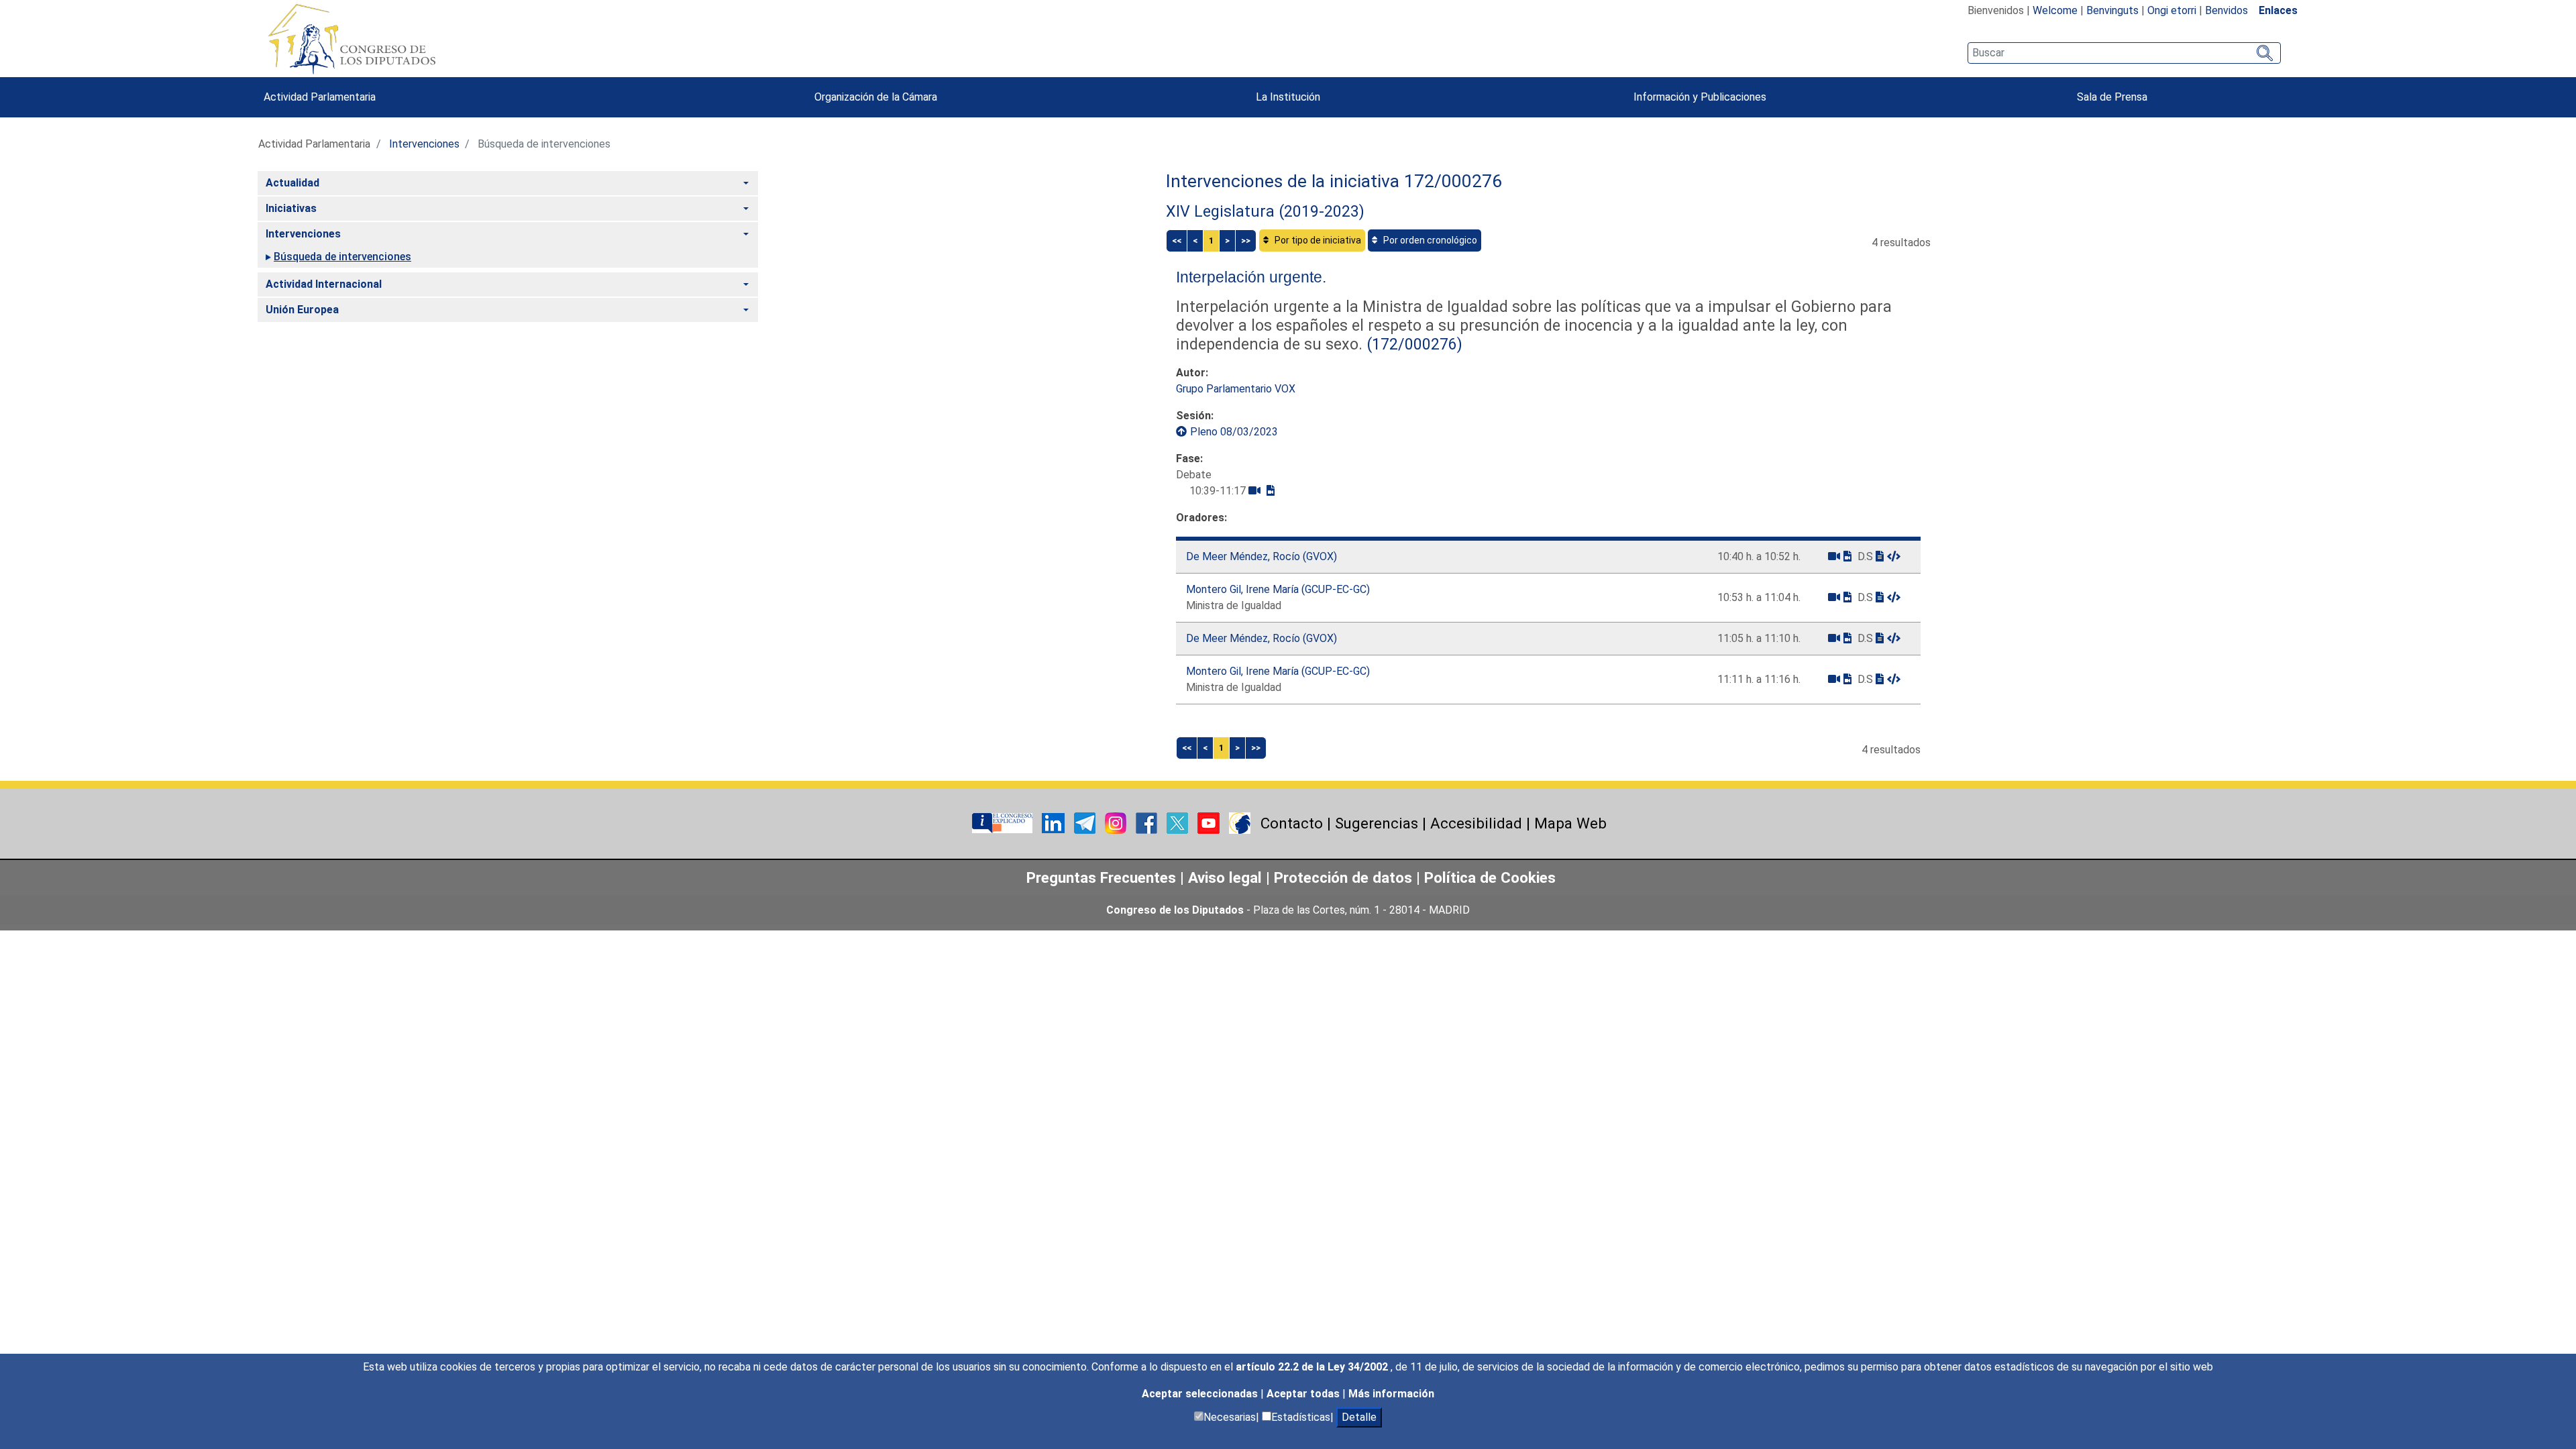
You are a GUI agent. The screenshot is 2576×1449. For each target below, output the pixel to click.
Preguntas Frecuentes (1101, 877)
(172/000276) (1412, 344)
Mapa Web (1570, 823)
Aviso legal (1227, 877)
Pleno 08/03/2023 (1234, 432)
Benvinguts (2112, 10)
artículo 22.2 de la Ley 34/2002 (1313, 1367)
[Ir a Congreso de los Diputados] (352, 39)
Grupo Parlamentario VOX (1236, 389)
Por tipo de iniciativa (1317, 240)
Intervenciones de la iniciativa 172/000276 (1334, 181)
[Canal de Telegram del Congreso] (1086, 822)
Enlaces (2278, 10)
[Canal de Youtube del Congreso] (1210, 822)
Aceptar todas (1304, 1394)
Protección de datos (1343, 877)
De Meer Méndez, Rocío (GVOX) (1262, 556)
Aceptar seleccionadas (1201, 1394)
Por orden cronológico (1429, 240)
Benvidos (2226, 10)
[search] (2124, 53)
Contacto (1292, 823)
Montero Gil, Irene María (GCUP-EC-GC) (1278, 589)
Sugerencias (1377, 823)
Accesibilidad (1476, 823)
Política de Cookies (1490, 877)
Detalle (1359, 1417)
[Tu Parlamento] (1004, 822)
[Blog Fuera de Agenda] (1240, 822)
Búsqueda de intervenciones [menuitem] (342, 257)
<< (1177, 240)
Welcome (2055, 10)
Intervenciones (424, 144)
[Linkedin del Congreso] (1055, 822)
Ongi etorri (2172, 10)
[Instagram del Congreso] (1117, 822)
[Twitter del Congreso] (1179, 822)
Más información (1391, 1394)
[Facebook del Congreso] (1148, 822)
